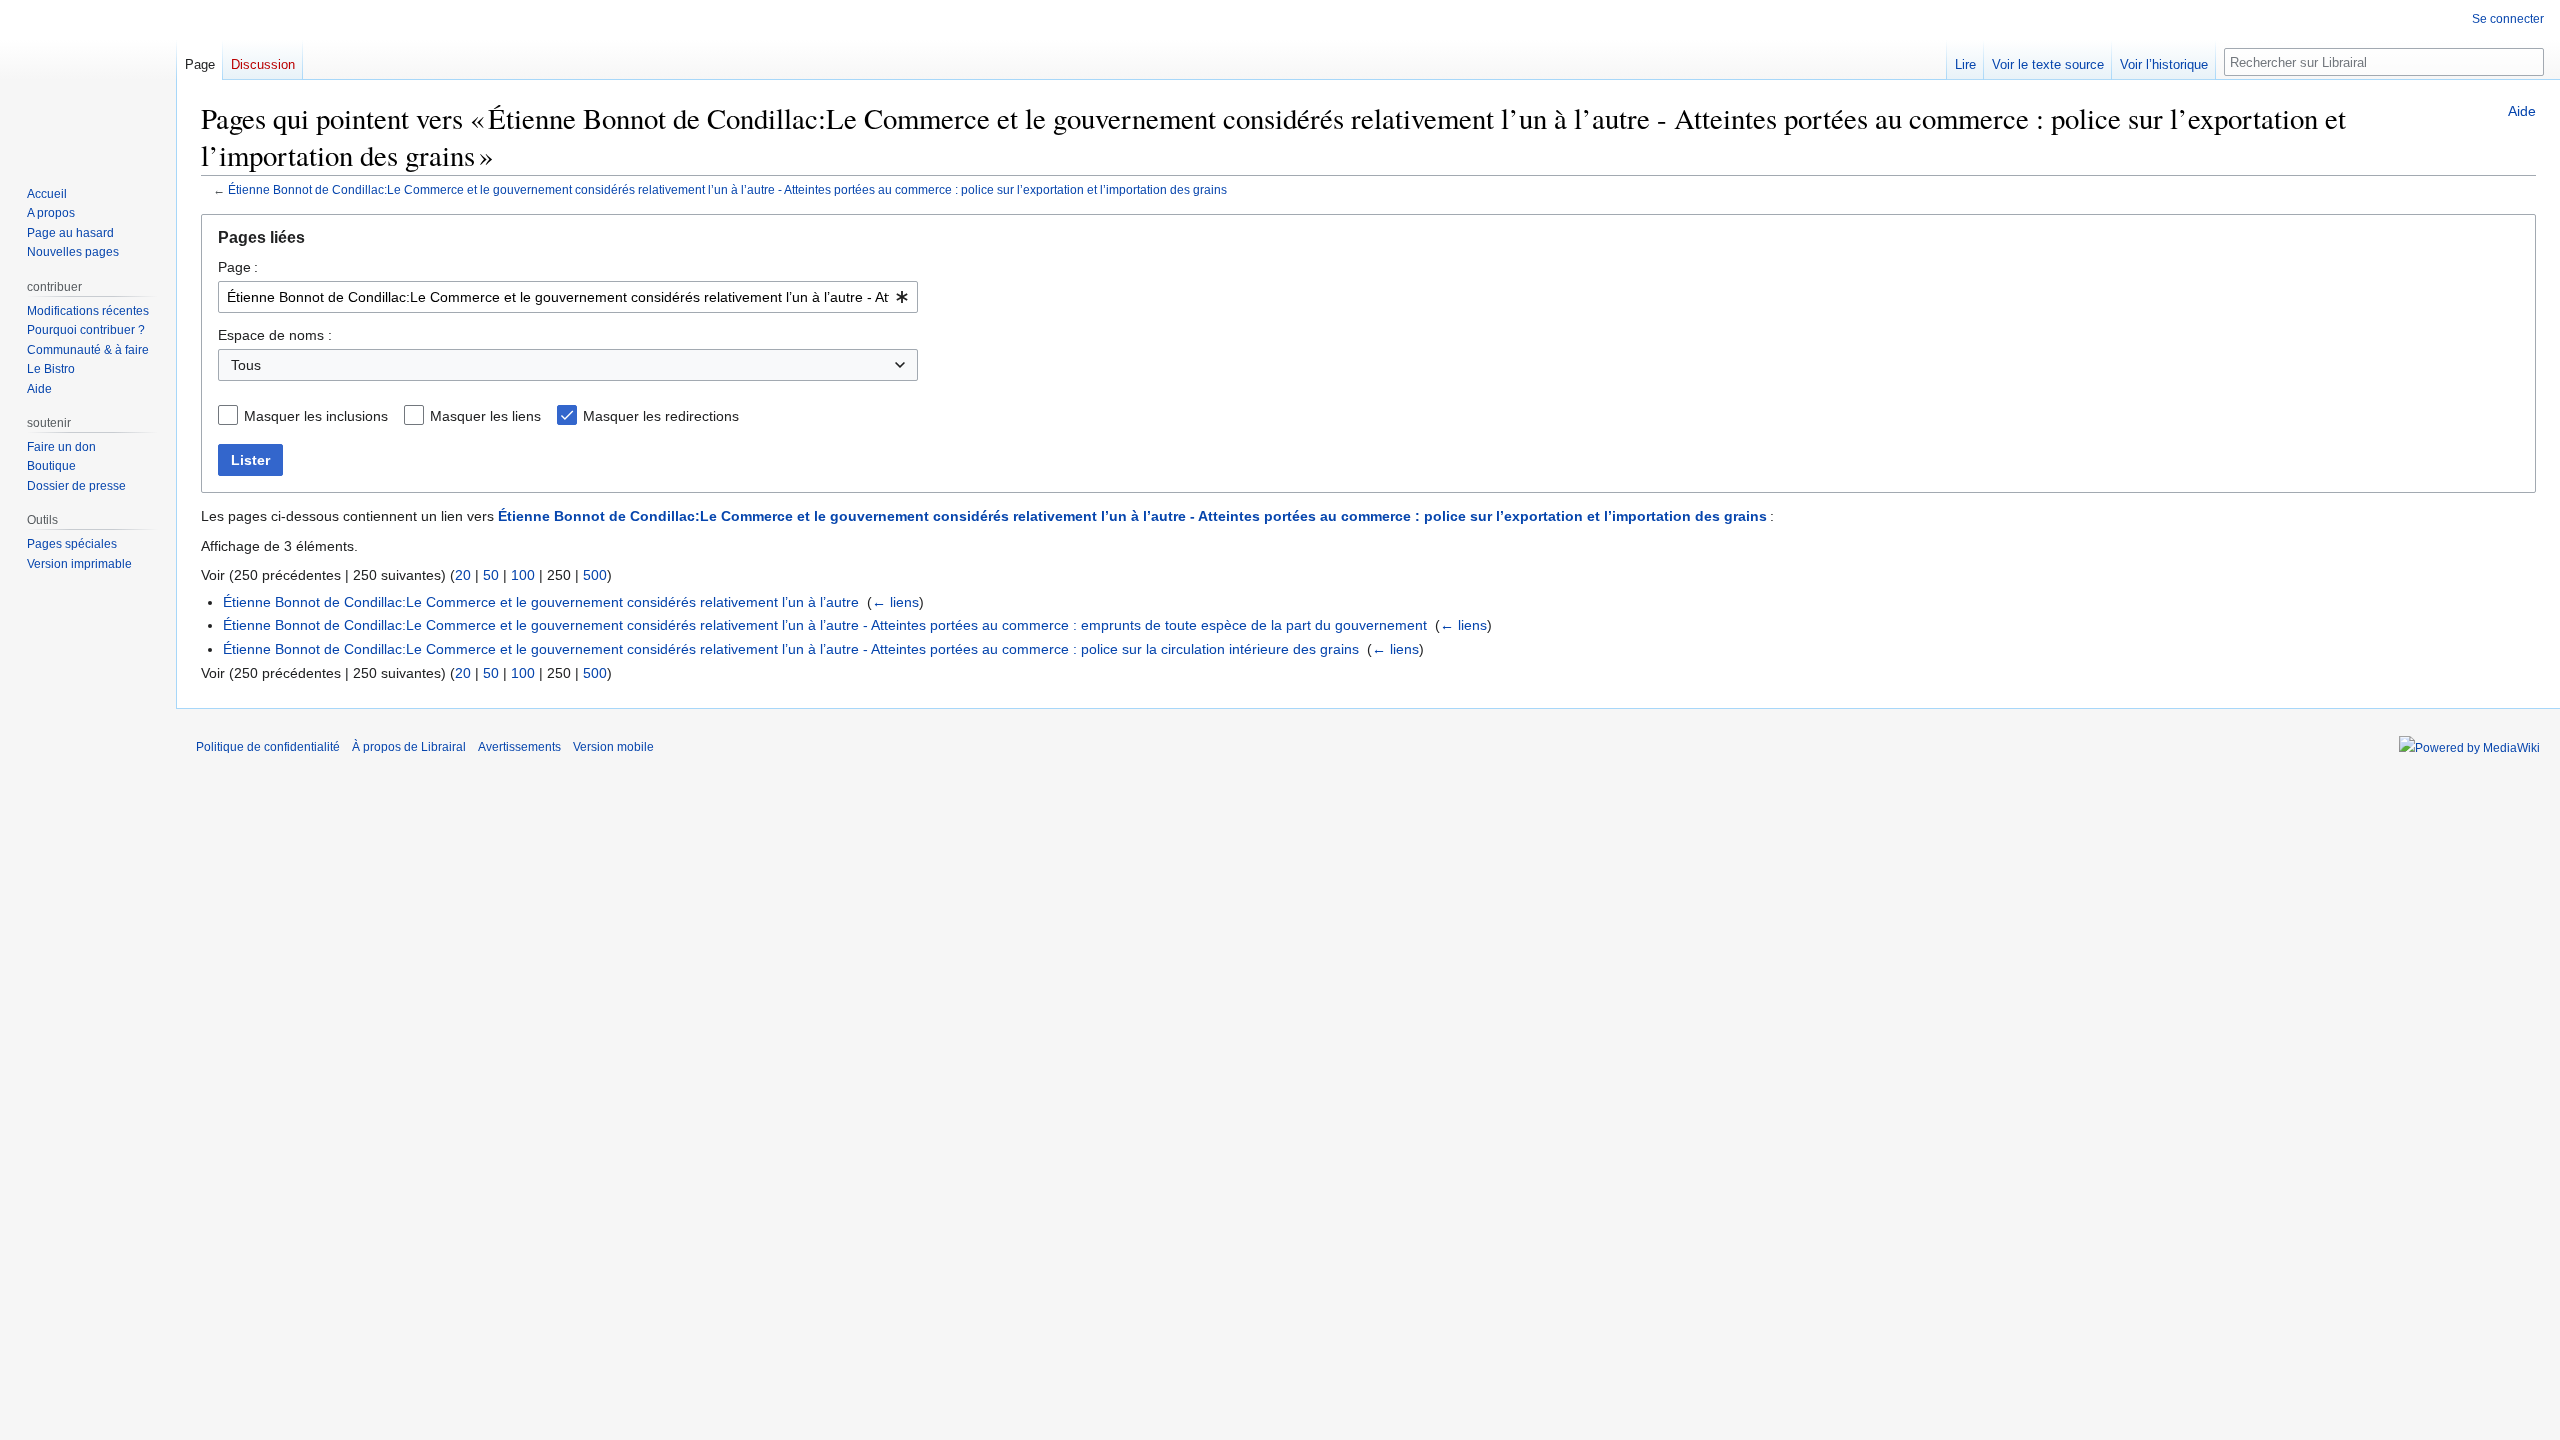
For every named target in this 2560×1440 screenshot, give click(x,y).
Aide (2522, 111)
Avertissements (519, 747)
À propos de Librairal (409, 747)
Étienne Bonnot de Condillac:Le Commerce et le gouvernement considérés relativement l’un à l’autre (541, 602)
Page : (238, 267)
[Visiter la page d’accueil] (88, 80)
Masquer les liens (485, 416)
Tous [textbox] (246, 365)
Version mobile (613, 747)
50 (491, 575)
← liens (895, 602)
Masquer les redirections (661, 416)
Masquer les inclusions (316, 416)
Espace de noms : (275, 335)
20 (463, 575)
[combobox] (568, 297)
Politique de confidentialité (268, 747)
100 (523, 575)
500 (595, 575)
